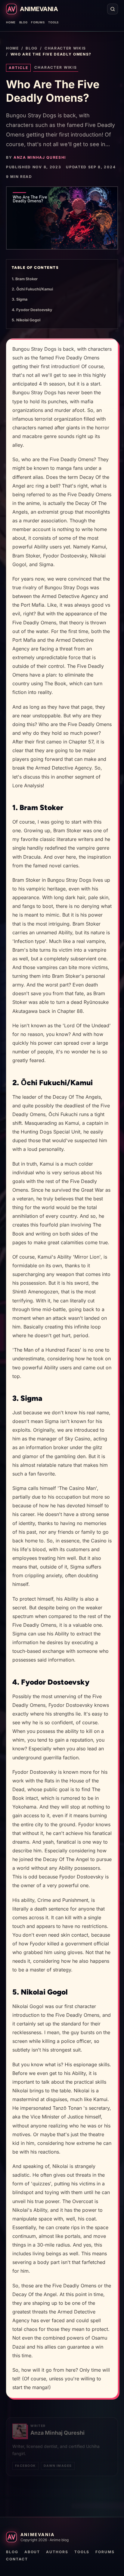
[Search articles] (113, 9)
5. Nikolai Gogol (26, 320)
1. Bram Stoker (25, 279)
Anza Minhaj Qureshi (40, 157)
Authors (57, 2552)
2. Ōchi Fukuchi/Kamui (32, 289)
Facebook (25, 2466)
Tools (53, 22)
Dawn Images (58, 2466)
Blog (23, 22)
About (32, 2552)
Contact (17, 2559)
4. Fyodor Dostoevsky (32, 310)
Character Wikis (65, 48)
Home (11, 22)
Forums (38, 22)
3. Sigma (20, 299)
